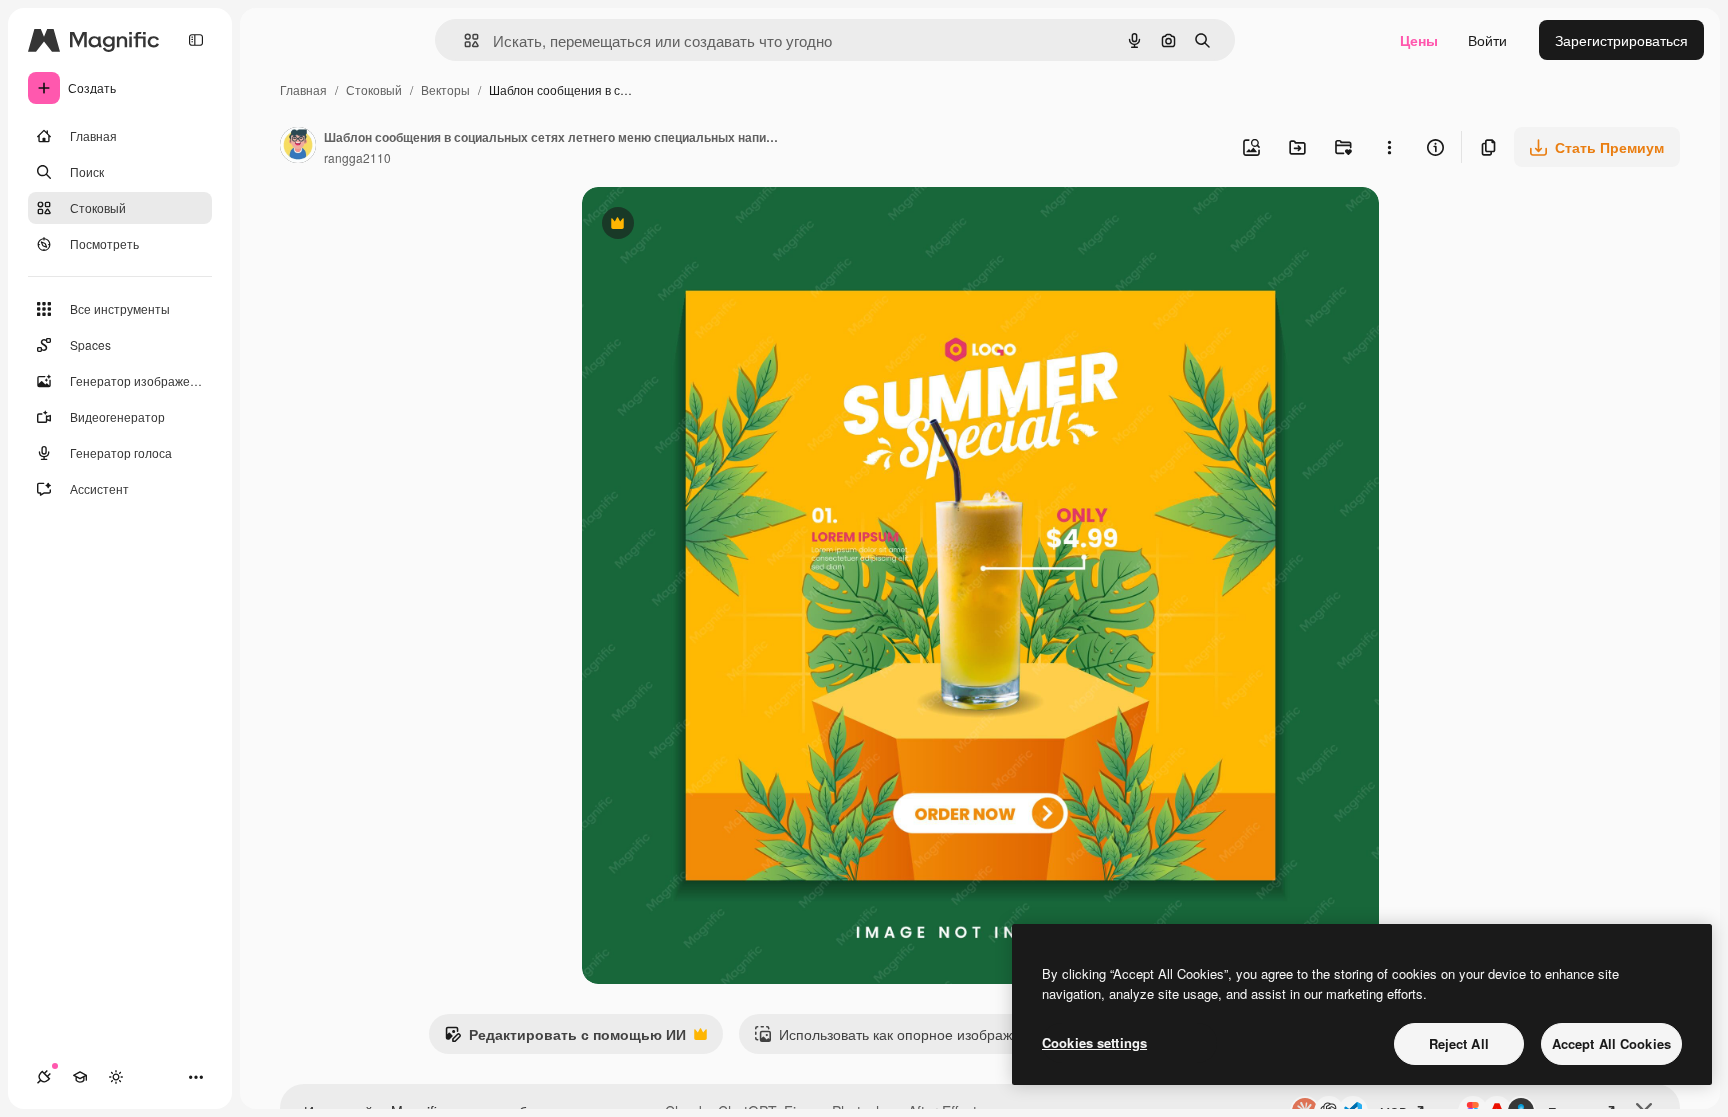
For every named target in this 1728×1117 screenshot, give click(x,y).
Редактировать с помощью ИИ (565, 1039)
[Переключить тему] (116, 1077)
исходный (716, 225)
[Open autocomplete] (463, 40)
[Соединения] (44, 1077)
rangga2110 (357, 157)
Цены (1419, 40)
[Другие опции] (1389, 147)
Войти (1487, 40)
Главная (303, 89)
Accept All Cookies (1611, 1043)
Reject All (1459, 1043)
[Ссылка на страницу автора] (298, 147)
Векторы (445, 89)
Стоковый (374, 89)
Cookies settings (1094, 1042)
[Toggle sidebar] (196, 40)
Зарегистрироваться (1621, 40)
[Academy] (80, 1077)
